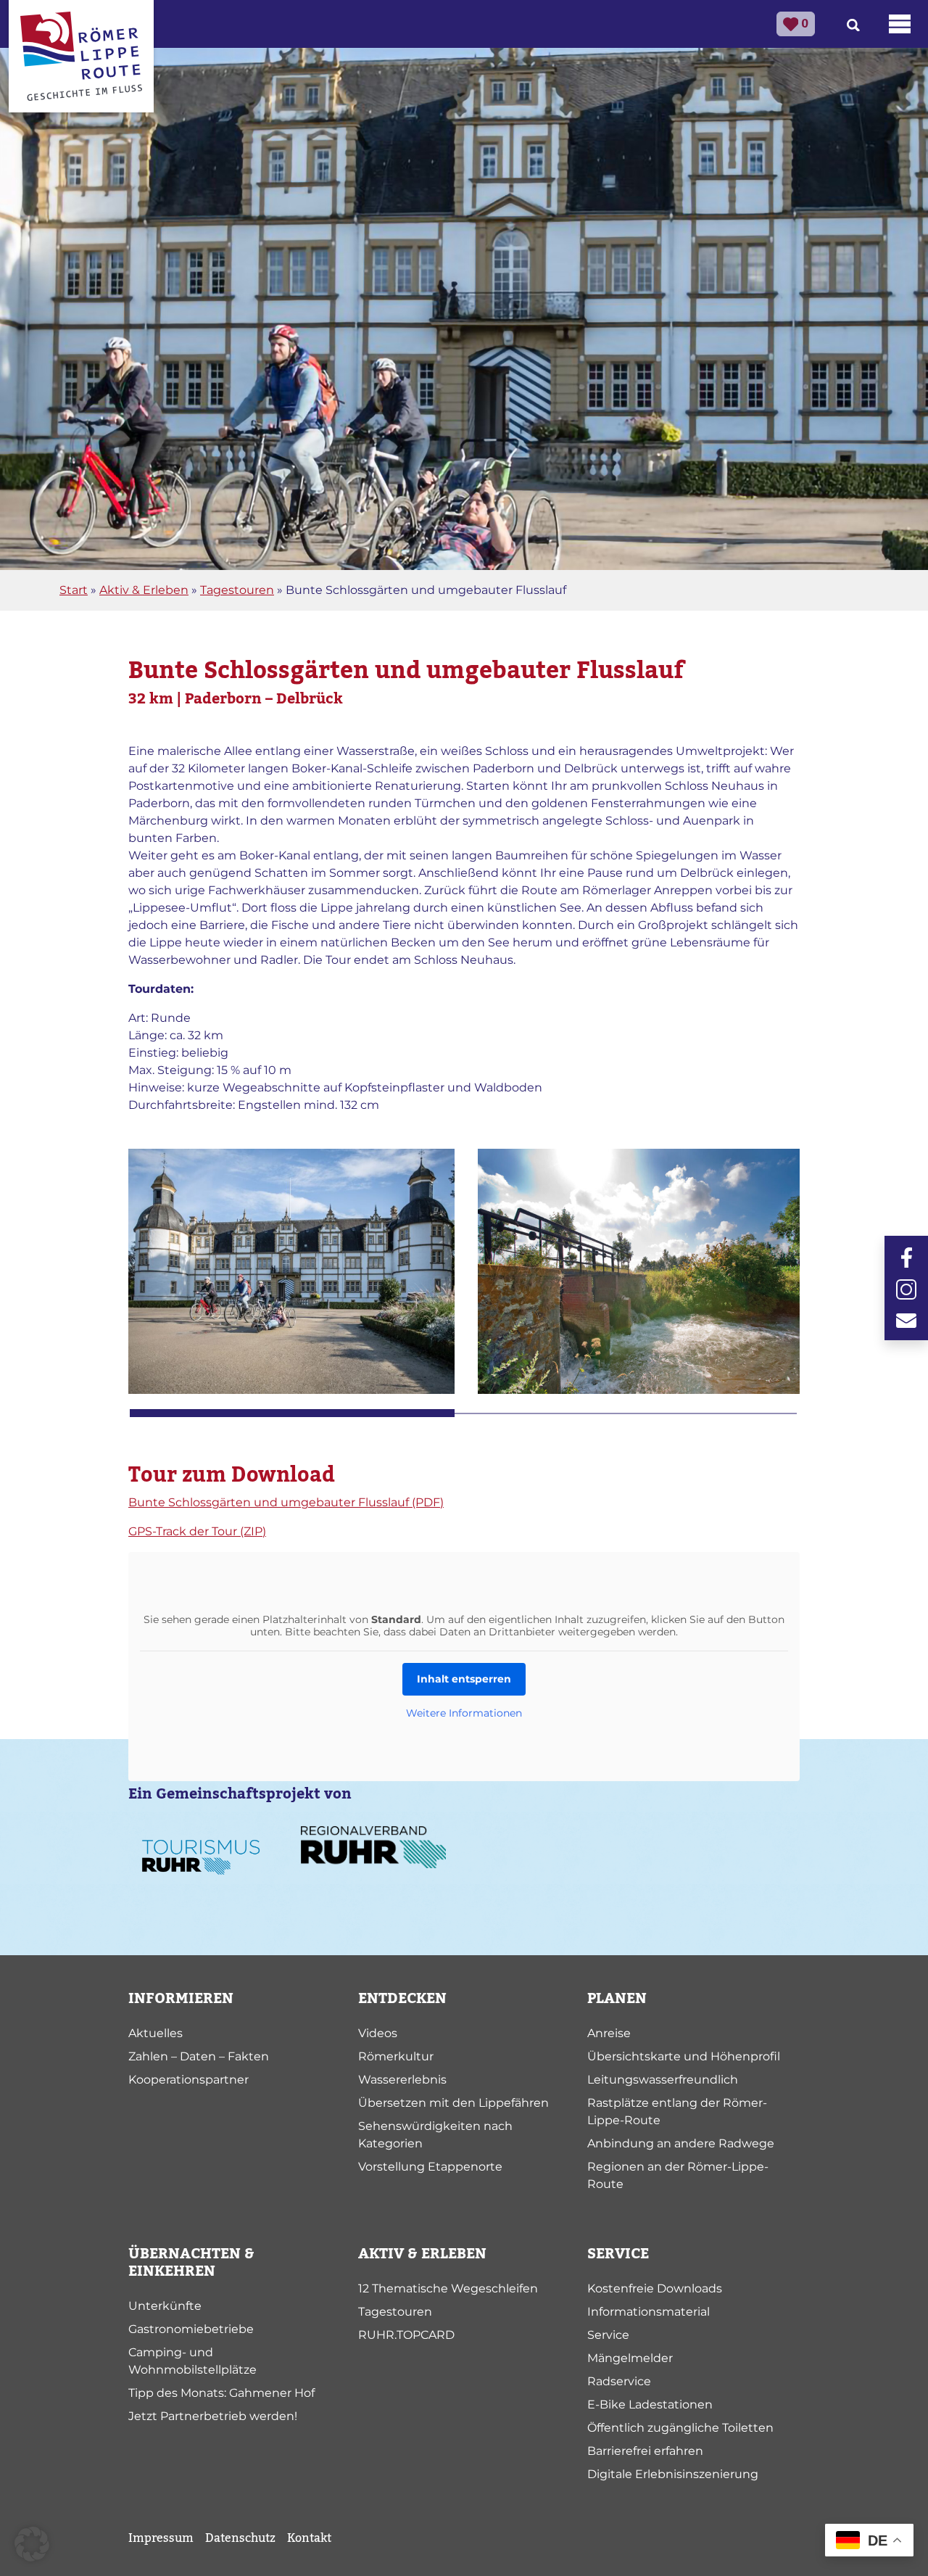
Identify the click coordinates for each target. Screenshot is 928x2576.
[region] (464, 1283)
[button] (32, 2544)
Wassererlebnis (402, 2080)
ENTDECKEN (402, 1999)
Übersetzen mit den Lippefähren (453, 2103)
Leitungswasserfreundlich (663, 2080)
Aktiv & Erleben (144, 590)
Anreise (609, 2033)
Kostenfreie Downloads (655, 2288)
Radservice (619, 2381)
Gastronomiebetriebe (191, 2329)
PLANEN (617, 1999)
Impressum (161, 2538)
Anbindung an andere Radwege (681, 2143)
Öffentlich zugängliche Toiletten (680, 2428)
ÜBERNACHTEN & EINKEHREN (191, 2263)
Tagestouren (237, 590)
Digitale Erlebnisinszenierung (673, 2474)
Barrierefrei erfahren (645, 2451)
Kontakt (309, 2538)
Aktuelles (156, 2033)
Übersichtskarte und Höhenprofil (684, 2056)
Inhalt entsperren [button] (464, 1679)
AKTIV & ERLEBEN (422, 2254)
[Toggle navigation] (900, 24)
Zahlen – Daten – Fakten (199, 2056)
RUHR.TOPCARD (406, 2335)
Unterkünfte (165, 2306)
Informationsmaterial (649, 2312)
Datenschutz (240, 2538)
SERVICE (618, 2254)
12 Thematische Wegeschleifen (448, 2288)
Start (74, 590)
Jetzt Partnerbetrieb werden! (213, 2416)
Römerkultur (396, 2056)
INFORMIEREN (181, 1999)
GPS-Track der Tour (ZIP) (197, 1531)
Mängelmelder (630, 2358)
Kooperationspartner (188, 2080)
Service (608, 2335)
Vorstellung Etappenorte (430, 2167)
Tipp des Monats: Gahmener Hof (221, 2393)
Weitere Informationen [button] (464, 1713)
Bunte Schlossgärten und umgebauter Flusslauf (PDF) (286, 1502)
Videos (378, 2033)
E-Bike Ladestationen (650, 2404)
